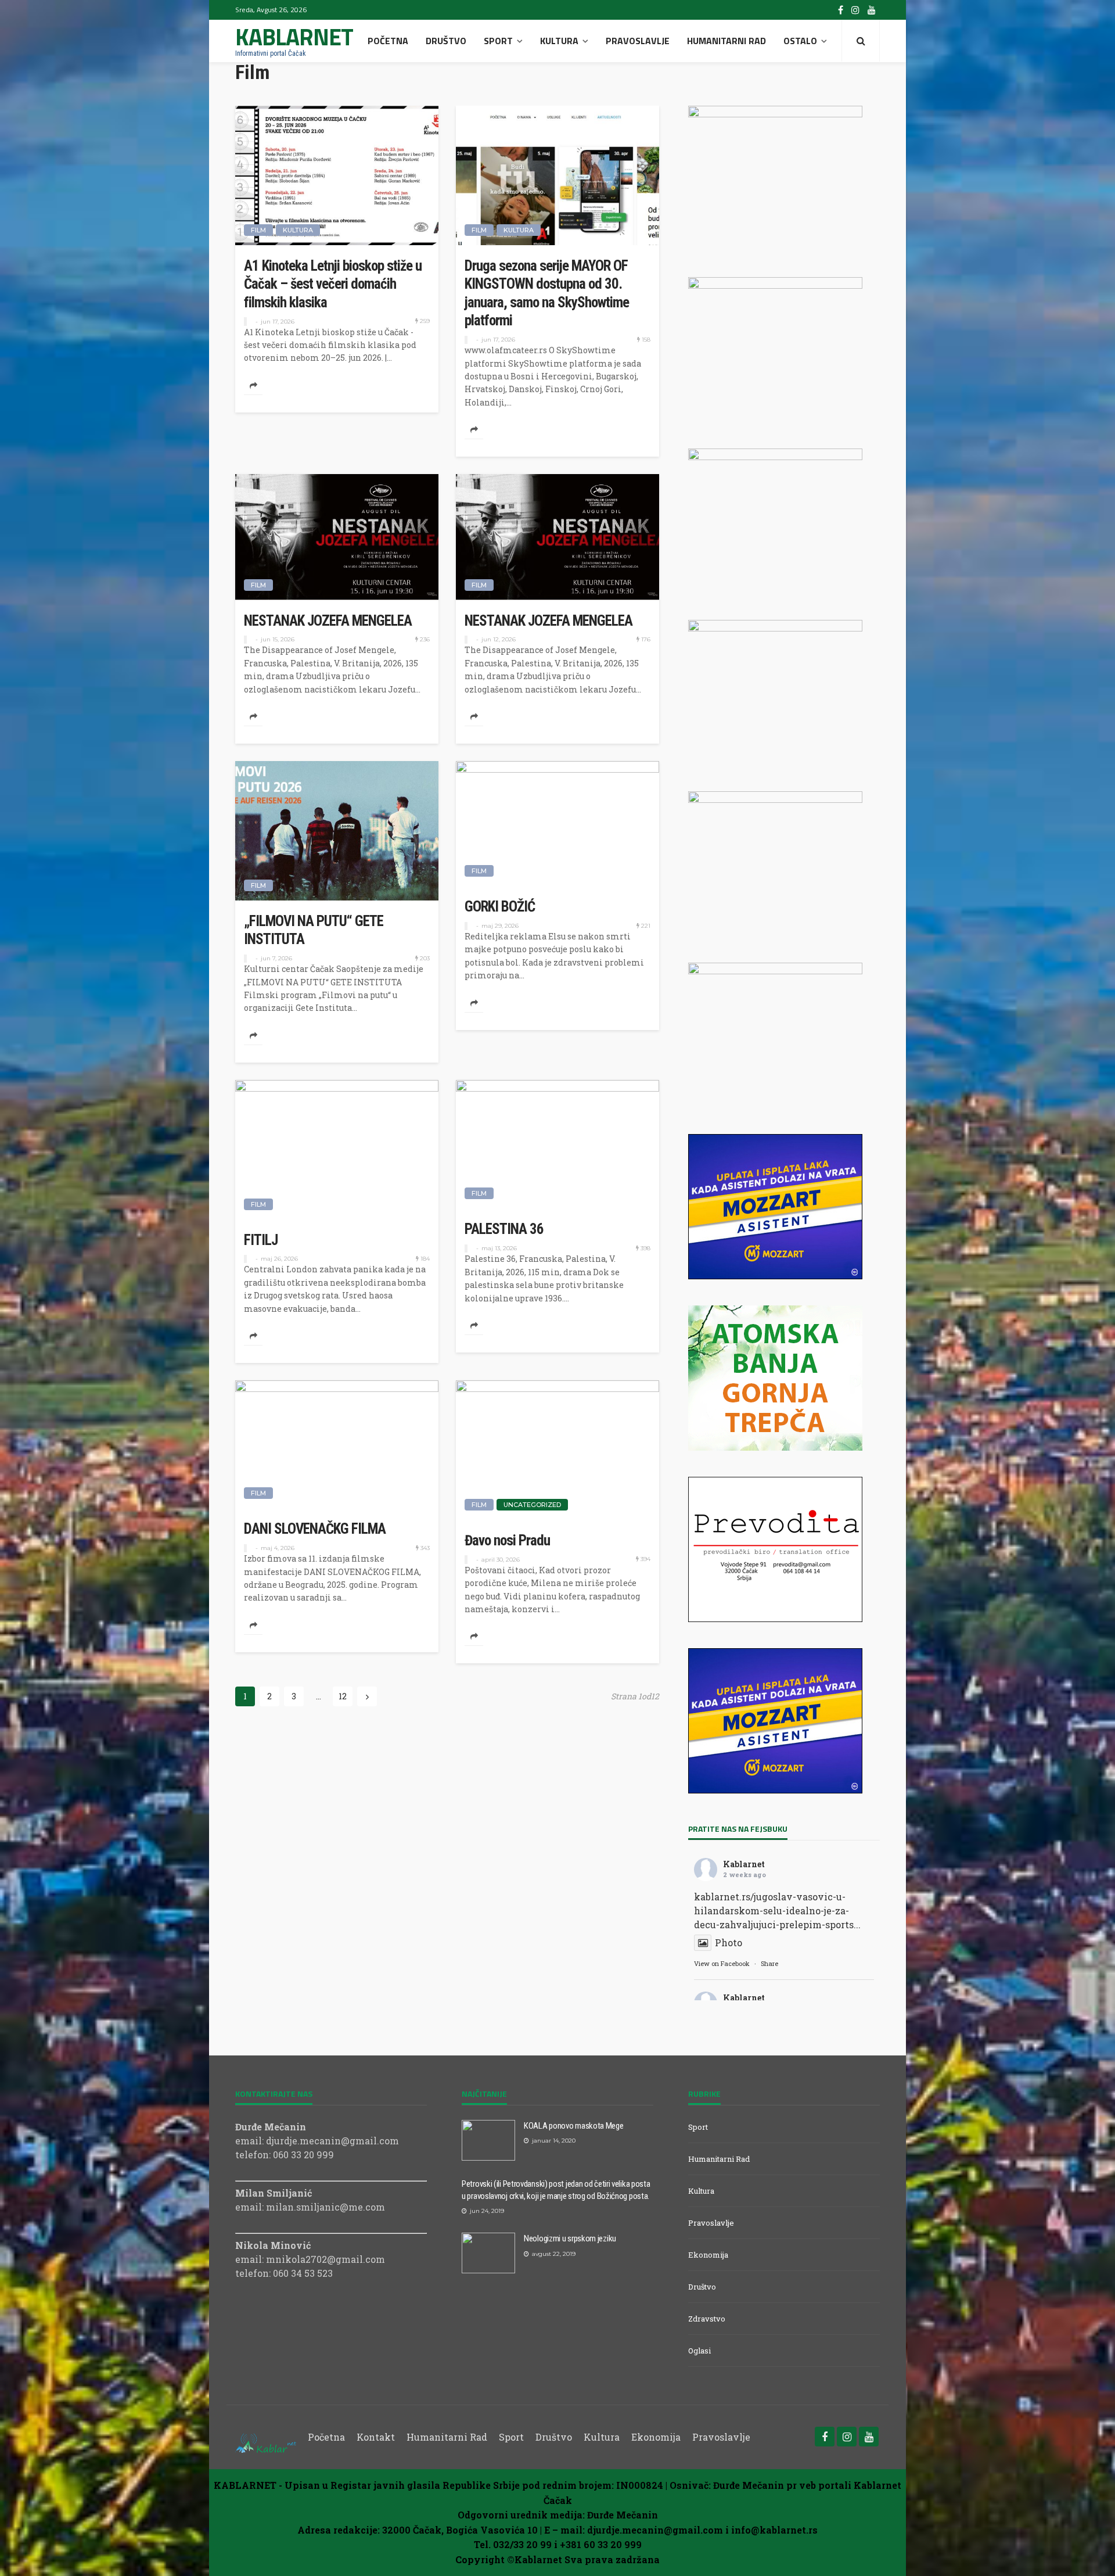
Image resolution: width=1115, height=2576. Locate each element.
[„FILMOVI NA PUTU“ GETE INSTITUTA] (337, 831)
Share (769, 1963)
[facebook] (841, 10)
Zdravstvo (707, 2319)
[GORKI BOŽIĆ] (557, 824)
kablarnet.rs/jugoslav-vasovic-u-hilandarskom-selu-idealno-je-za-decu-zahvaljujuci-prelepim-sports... (777, 1911)
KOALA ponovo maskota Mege (574, 2126)
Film (258, 230)
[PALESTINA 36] (557, 1145)
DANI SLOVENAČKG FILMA (315, 1529)
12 (343, 1696)
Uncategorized (532, 1505)
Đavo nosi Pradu (507, 1540)
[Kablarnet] (266, 2437)
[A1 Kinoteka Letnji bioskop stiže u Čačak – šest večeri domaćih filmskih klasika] (337, 175)
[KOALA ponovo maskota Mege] (488, 2140)
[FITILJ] (337, 1150)
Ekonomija (708, 2255)
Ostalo (800, 41)
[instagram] (855, 10)
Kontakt (376, 2437)
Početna (388, 41)
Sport (498, 41)
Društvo (446, 41)
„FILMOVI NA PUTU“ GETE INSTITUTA (314, 930)
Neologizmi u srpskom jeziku (570, 2238)
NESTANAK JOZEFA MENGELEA (328, 621)
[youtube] (872, 10)
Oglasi (699, 2351)
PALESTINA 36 (504, 1229)
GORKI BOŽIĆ (500, 907)
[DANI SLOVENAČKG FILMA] (337, 1444)
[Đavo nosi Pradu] (557, 1450)
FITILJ (261, 1240)
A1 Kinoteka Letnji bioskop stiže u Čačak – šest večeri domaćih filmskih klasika (333, 284)
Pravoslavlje (638, 41)
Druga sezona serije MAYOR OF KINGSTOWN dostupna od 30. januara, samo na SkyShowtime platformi (547, 293)
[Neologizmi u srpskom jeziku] (488, 2253)
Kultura (559, 41)
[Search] (861, 41)
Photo (729, 1942)
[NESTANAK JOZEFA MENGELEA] (337, 537)
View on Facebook (722, 1963)
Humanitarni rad (726, 41)
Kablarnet (744, 1864)
